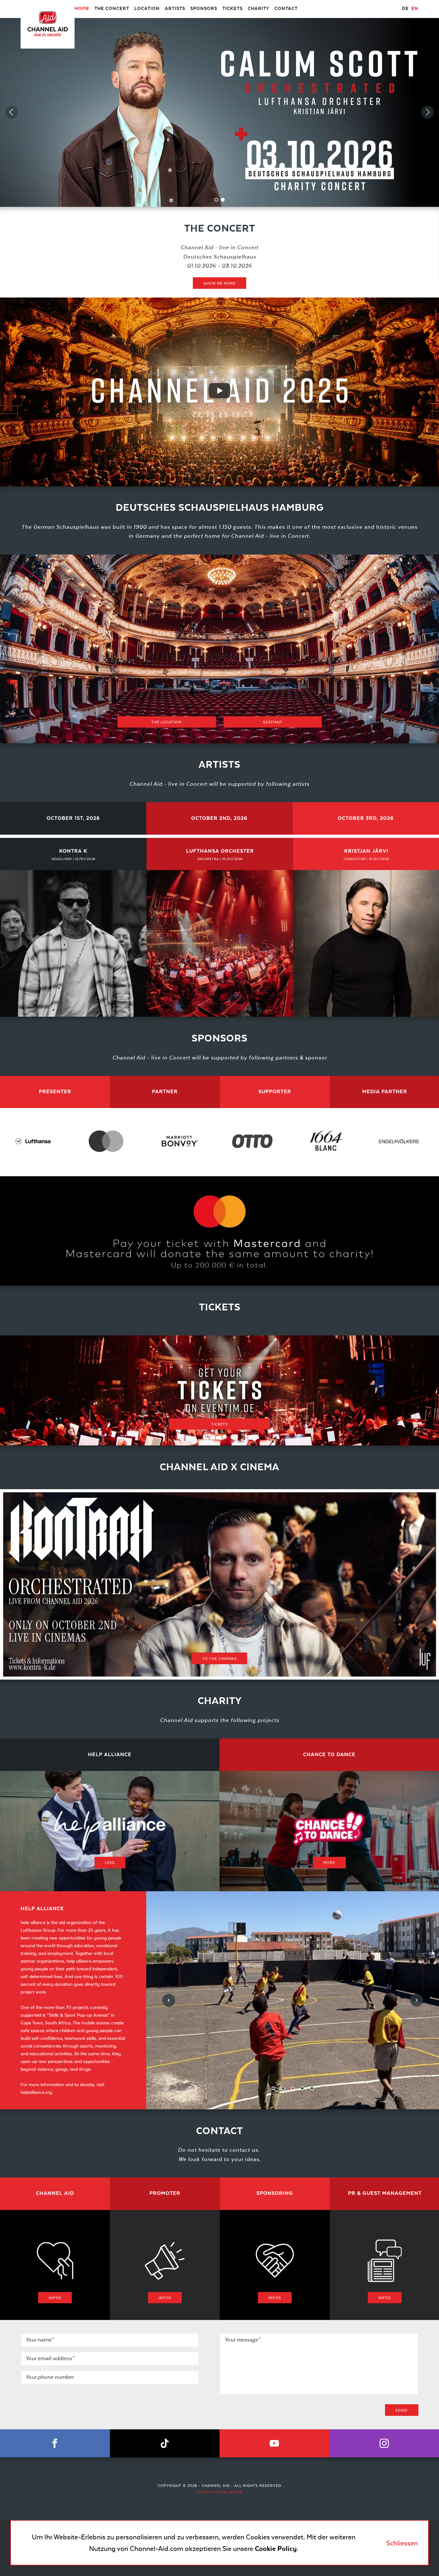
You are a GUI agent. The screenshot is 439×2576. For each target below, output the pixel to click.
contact (286, 9)
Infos (55, 2298)
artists (175, 9)
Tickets (233, 9)
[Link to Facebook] (55, 2443)
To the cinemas (219, 1658)
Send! (402, 2410)
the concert (112, 9)
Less (110, 1862)
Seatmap (273, 722)
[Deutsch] (405, 9)
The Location (166, 722)
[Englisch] (415, 9)
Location (147, 9)
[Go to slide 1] (216, 200)
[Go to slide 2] (223, 200)
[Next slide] (427, 112)
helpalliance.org (36, 2092)
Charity (259, 9)
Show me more (220, 283)
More (329, 1862)
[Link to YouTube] (274, 2443)
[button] (73, 818)
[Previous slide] (12, 112)
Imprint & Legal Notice (219, 2492)
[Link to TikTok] (165, 2443)
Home (82, 9)
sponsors (204, 9)
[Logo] (48, 27)
